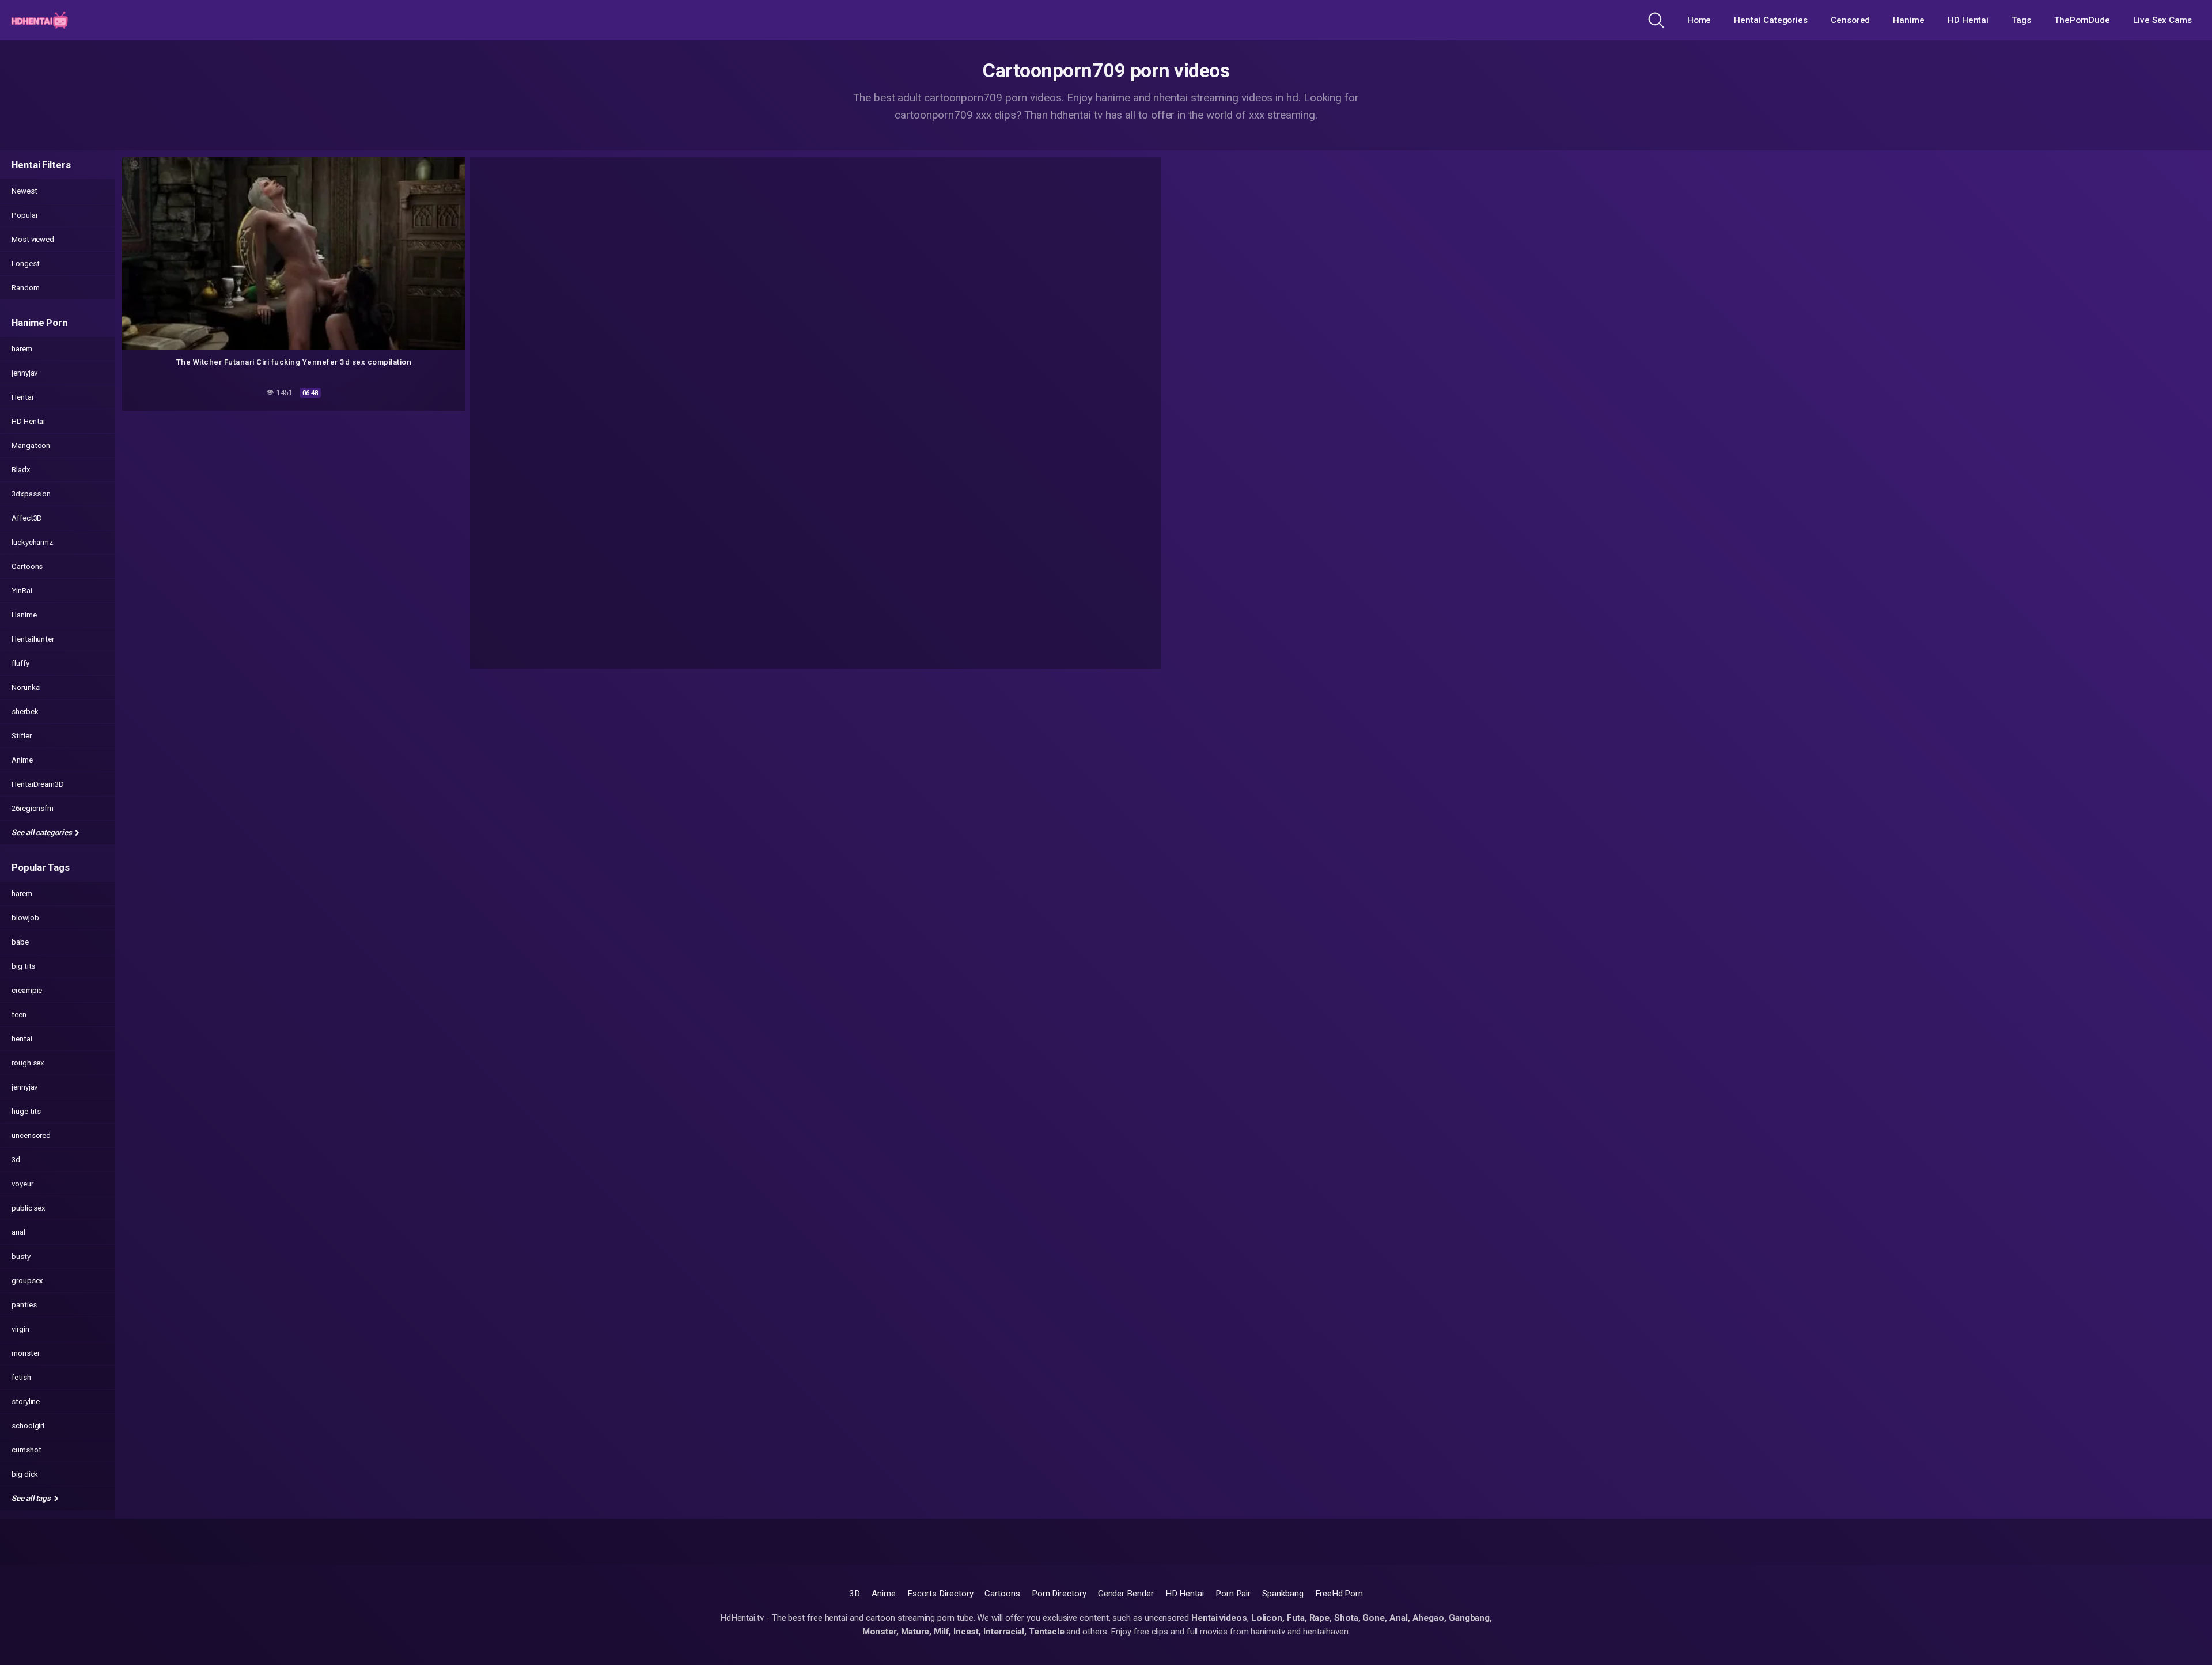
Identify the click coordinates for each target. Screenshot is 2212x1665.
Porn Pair (1233, 1594)
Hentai (22, 397)
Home (1699, 20)
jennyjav (24, 373)
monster (25, 1353)
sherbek (25, 712)
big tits (23, 966)
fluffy (20, 663)
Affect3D (27, 518)
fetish (21, 1377)
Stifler (21, 736)
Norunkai (26, 687)
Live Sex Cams (2162, 20)
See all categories (42, 832)
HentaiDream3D (38, 784)
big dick (25, 1474)
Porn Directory (1059, 1594)
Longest (25, 263)
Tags (2021, 20)
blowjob (25, 918)
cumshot (26, 1450)
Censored (1850, 20)
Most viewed (33, 239)
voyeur (22, 1184)
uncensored (31, 1135)
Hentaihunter (33, 639)
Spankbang (1283, 1594)
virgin (20, 1329)
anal (18, 1232)
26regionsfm (33, 808)
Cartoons (27, 566)
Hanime (1909, 20)
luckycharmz (32, 542)
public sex (29, 1208)
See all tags (32, 1498)
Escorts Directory (940, 1594)
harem (22, 349)
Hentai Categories (1771, 20)
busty (21, 1256)
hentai (22, 1039)
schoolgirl (28, 1426)
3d (16, 1160)
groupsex (27, 1281)
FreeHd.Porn (1339, 1594)
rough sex (28, 1063)
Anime (22, 760)
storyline (26, 1402)
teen (19, 1014)
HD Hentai (1968, 20)
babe (20, 942)
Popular (24, 215)
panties (24, 1305)
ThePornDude (2082, 20)
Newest (24, 191)
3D (855, 1594)
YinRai (22, 591)
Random (26, 288)
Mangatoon (31, 445)
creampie (27, 990)
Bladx (21, 470)
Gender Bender (1126, 1594)
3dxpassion (31, 494)
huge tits (26, 1111)
